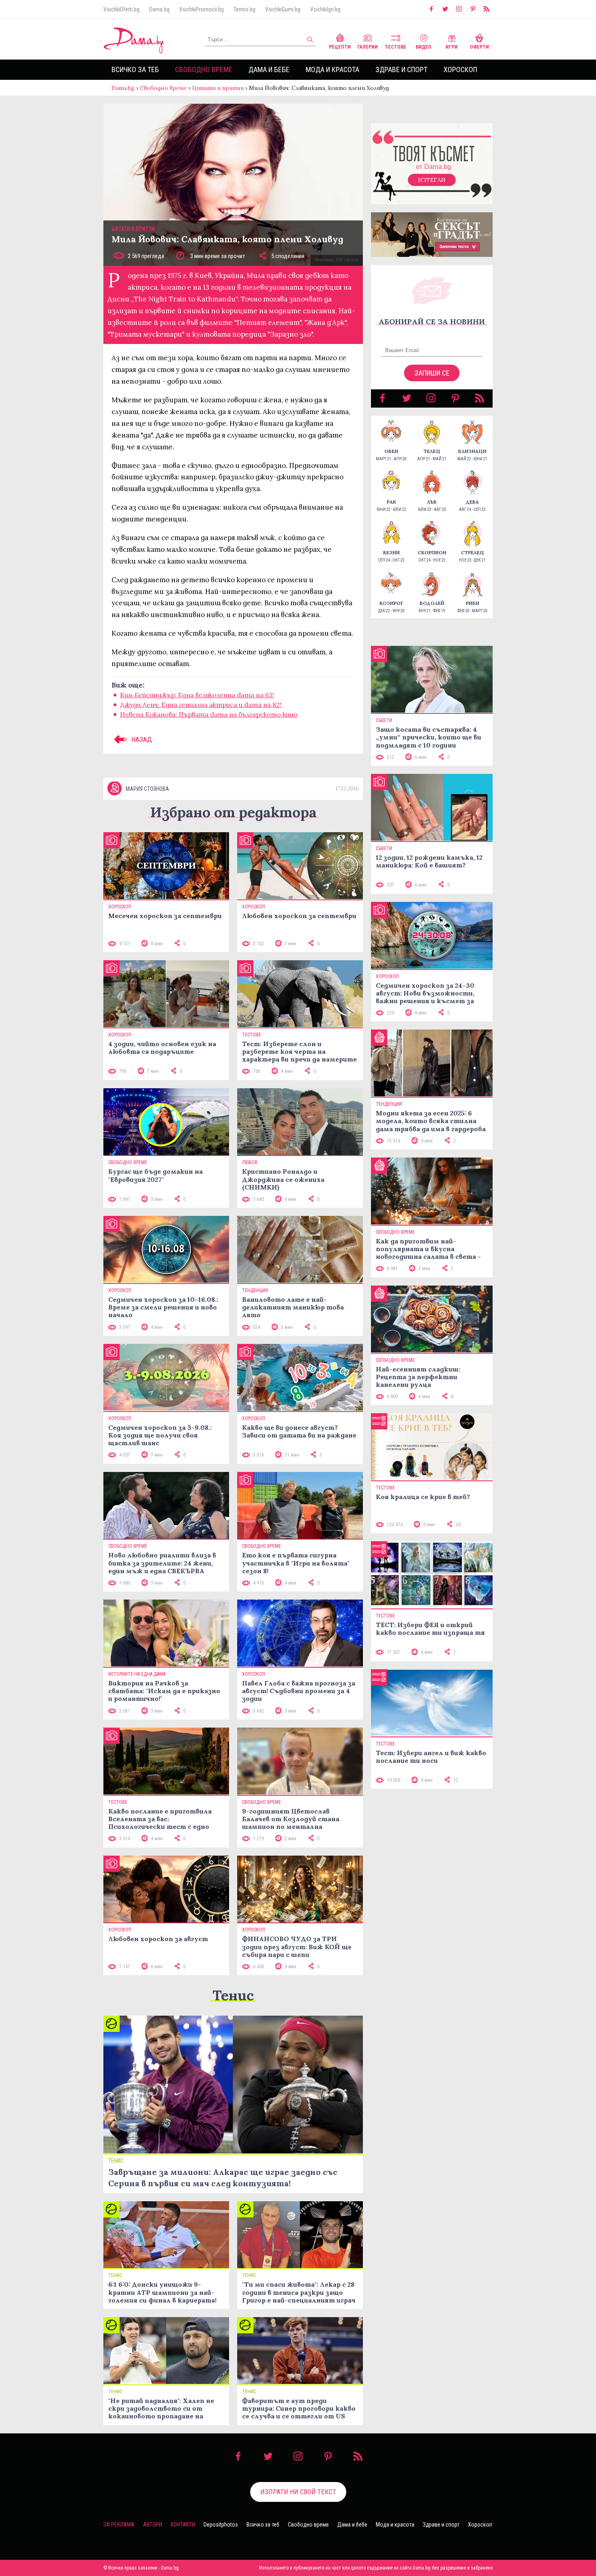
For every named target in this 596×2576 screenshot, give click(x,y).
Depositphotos (221, 2525)
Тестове (396, 47)
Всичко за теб (135, 69)
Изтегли (432, 180)
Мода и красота (332, 69)
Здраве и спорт (401, 69)
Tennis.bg (244, 9)
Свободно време (204, 69)
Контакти (183, 2525)
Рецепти (340, 47)
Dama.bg (159, 9)
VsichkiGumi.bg (283, 9)
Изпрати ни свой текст (298, 2492)
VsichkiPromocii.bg (202, 9)
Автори (153, 2525)
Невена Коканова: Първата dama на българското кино (209, 714)
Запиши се (432, 373)
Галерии (368, 47)
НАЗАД (141, 739)
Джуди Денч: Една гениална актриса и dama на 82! (201, 705)
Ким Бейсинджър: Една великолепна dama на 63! (197, 695)
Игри (452, 47)
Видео (423, 47)
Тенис (233, 1995)
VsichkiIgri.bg (325, 9)
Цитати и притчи (218, 88)
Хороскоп (460, 69)
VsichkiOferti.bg (121, 9)
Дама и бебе (269, 69)
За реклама (119, 2525)
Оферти (479, 47)
